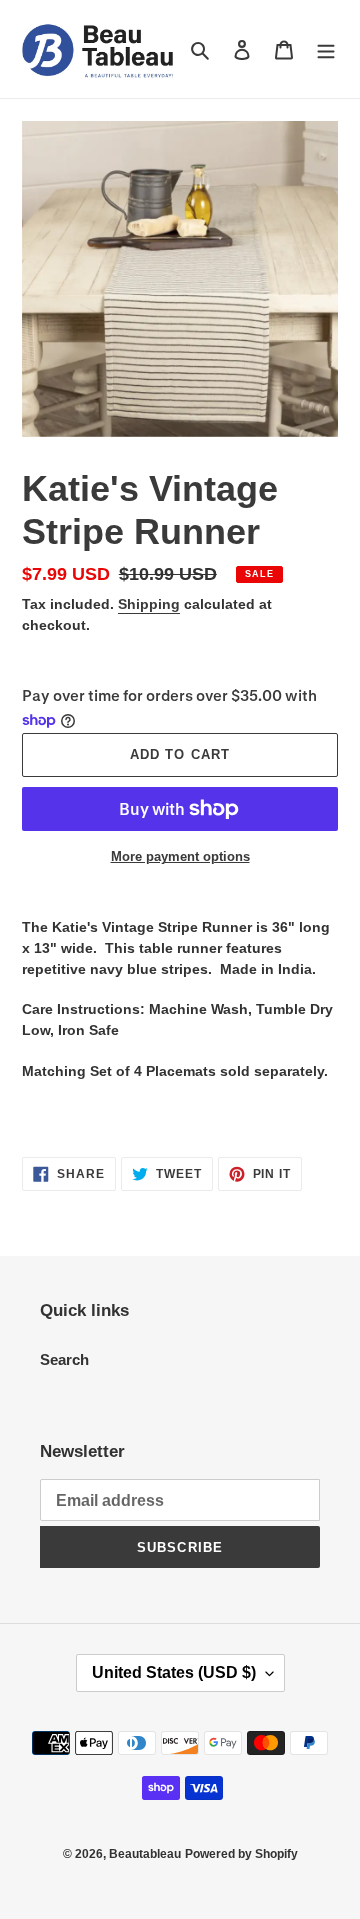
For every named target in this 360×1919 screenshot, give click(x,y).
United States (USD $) (174, 1672)
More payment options (180, 856)
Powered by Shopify (241, 1854)
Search (64, 1359)
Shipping (149, 604)
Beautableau (145, 1854)
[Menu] (326, 49)
